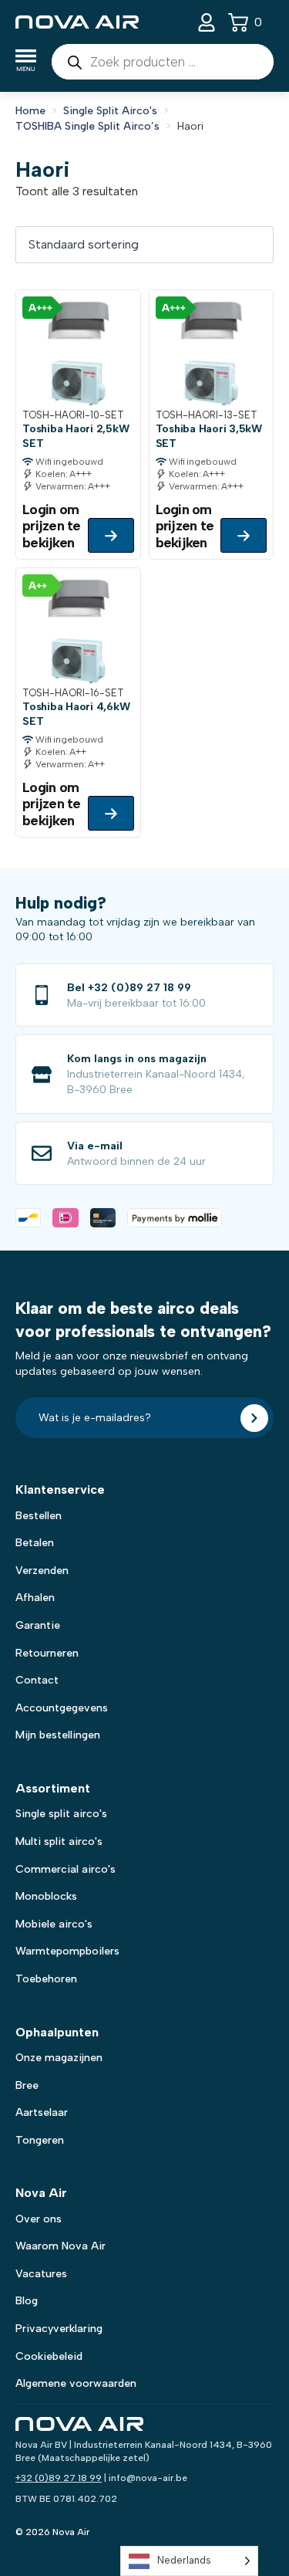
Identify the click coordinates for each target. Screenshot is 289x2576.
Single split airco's (61, 1814)
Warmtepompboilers (67, 1951)
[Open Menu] (26, 62)
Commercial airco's (66, 1869)
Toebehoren (46, 1979)
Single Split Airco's (110, 111)
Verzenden (42, 1571)
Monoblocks (46, 1896)
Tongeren (40, 2140)
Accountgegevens (62, 1708)
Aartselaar (42, 2112)
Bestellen (39, 1516)
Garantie (38, 1625)
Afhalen (35, 1598)
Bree (27, 2085)
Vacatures (41, 2274)
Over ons (39, 2219)
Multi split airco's (59, 1841)
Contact (37, 1680)
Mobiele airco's (54, 1924)
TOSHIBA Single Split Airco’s (87, 126)
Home (30, 111)
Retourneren (47, 1653)
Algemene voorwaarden (76, 2383)
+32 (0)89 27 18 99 (59, 2478)
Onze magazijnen (59, 2058)
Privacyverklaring (59, 2329)
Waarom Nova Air (60, 2246)
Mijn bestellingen (58, 1735)
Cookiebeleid (49, 2356)
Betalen (35, 1543)
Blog (27, 2301)
